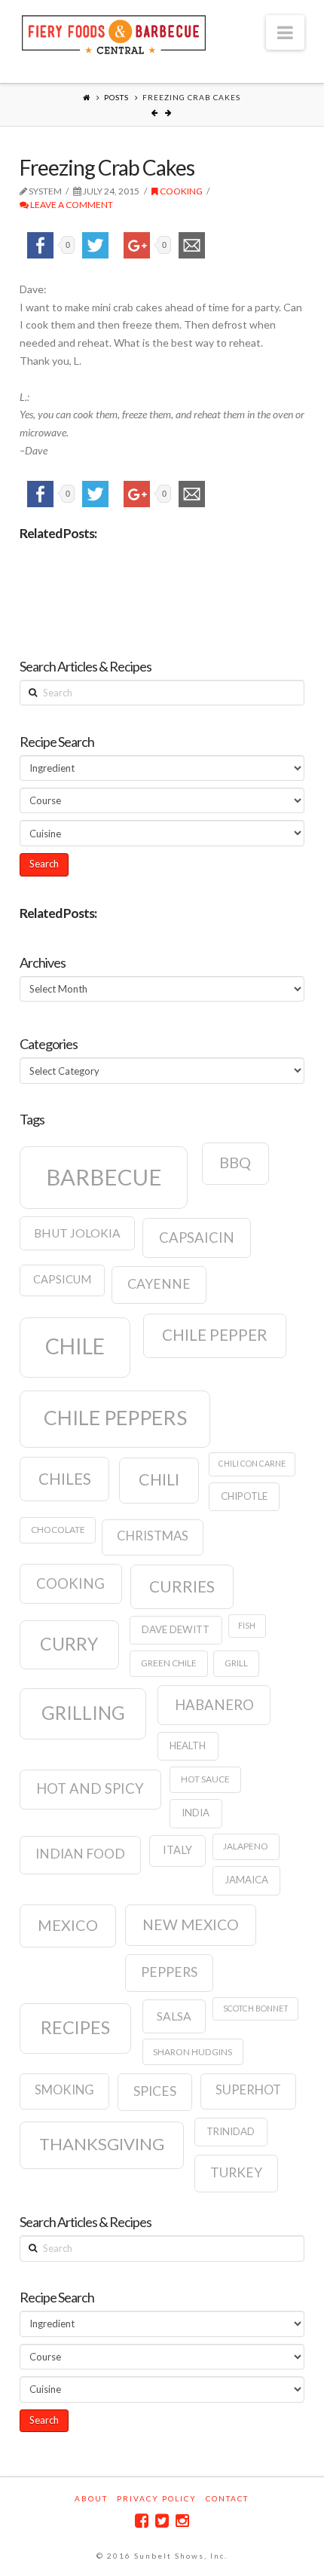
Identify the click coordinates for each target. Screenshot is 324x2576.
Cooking (180, 191)
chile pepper (215, 1335)
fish (247, 1625)
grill (236, 1663)
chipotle (244, 1496)
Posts (116, 97)
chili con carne (252, 1463)
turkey (236, 2172)
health (188, 1745)
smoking (64, 2090)
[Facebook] (142, 2521)
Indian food (80, 1854)
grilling (83, 1713)
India (196, 1813)
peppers (169, 1972)
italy (177, 1850)
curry (69, 1644)
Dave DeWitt (176, 1629)
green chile (169, 1663)
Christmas (153, 1536)
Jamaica (246, 1880)
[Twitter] (162, 2521)
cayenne (159, 1284)
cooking (70, 1583)
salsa (174, 2016)
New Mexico (191, 1924)
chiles (65, 1479)
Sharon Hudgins (193, 2052)
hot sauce (205, 1779)
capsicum (62, 1279)
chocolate (58, 1530)
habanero (214, 1705)
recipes (75, 2027)
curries (182, 1586)
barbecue (104, 1177)
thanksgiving (102, 2144)
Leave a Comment (71, 205)
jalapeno (246, 1846)
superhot (248, 2090)
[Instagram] (182, 2521)
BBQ (235, 1162)
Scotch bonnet (256, 2008)
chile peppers (115, 1418)
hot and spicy (90, 1788)
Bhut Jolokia (77, 1233)
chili (159, 1479)
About (91, 2498)
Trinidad (231, 2131)
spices (155, 2091)
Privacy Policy (157, 2498)
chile (75, 1346)
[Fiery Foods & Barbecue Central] (114, 33)
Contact (227, 2498)
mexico (68, 1925)
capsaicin (197, 1238)
